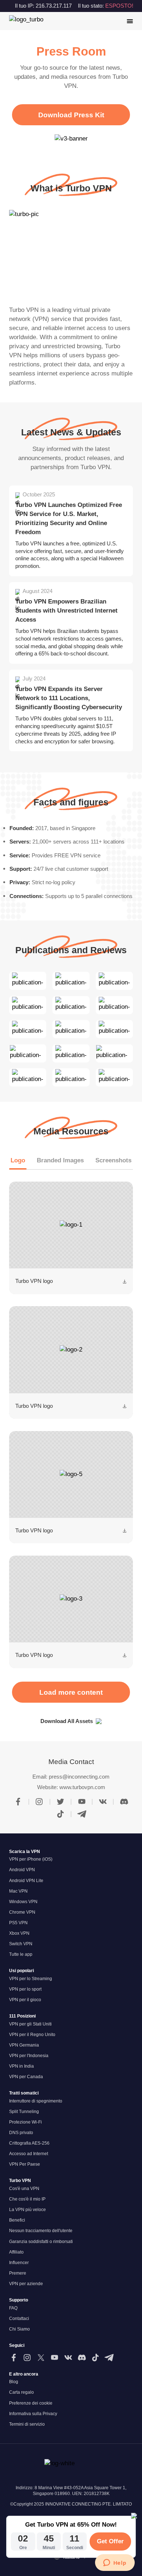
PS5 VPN (18, 1923)
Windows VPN (23, 1902)
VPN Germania (24, 2045)
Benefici (17, 2220)
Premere (18, 2273)
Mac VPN (18, 1891)
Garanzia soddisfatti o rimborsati (41, 2242)
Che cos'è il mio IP (27, 2199)
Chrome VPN (22, 1912)
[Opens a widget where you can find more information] (115, 2563)
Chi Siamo (19, 2329)
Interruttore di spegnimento (36, 2101)
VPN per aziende (26, 2284)
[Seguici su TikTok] (95, 2358)
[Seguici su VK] (68, 2358)
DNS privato (21, 2133)
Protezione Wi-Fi (25, 2122)
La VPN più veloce (27, 2210)
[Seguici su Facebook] (14, 2358)
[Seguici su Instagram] (27, 2358)
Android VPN (22, 1870)
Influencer (19, 2263)
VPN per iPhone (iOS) (31, 1859)
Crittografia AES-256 (29, 2143)
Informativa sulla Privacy (33, 2414)
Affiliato (16, 2252)
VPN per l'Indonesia (29, 2056)
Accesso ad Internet (29, 2154)
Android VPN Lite (26, 1881)
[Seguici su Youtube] (54, 2358)
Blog (14, 2382)
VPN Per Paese (25, 2164)
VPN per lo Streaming (31, 1979)
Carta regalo (21, 2392)
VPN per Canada (26, 2077)
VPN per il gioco (25, 2000)
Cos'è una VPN (24, 2189)
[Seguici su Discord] (82, 2358)
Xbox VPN (19, 1933)
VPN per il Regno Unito (32, 2035)
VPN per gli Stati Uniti (30, 2024)
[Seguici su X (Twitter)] (41, 2358)
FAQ (13, 2308)
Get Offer (110, 2541)
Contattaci (19, 2319)
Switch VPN (21, 1944)
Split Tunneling (24, 2112)
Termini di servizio (27, 2424)
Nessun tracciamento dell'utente (41, 2231)
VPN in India (21, 2066)
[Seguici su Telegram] (109, 2358)
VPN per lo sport (25, 1989)
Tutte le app (21, 1954)
